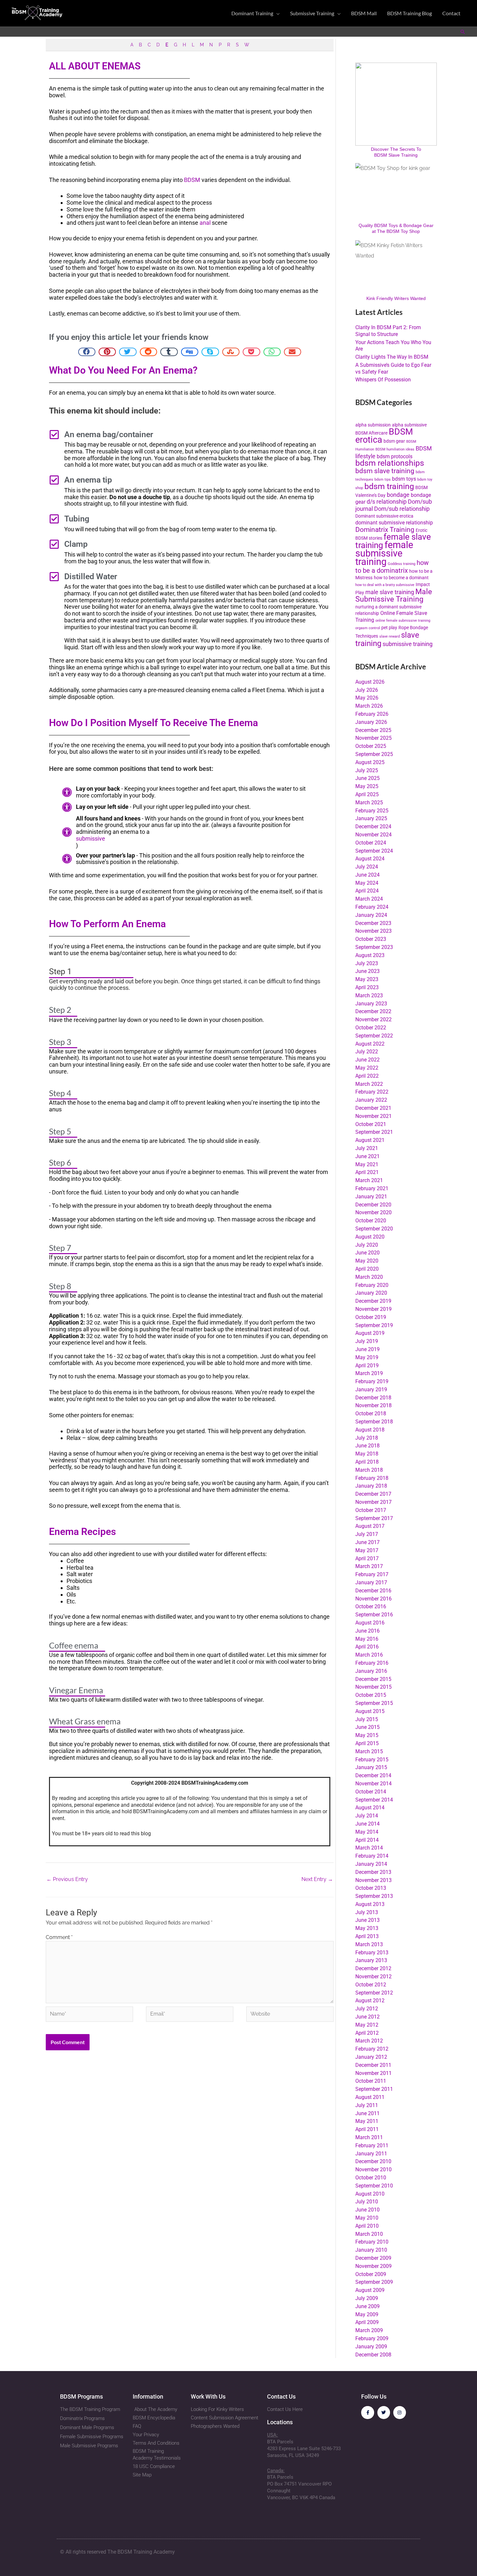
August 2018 (370, 1430)
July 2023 (367, 963)
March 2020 (369, 1277)
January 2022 (371, 1100)
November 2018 (373, 1405)
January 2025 (371, 818)
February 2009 (372, 2338)
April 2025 (367, 794)
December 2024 (373, 827)
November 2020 (373, 1212)
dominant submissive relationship (394, 523)
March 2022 (369, 1084)
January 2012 (371, 2057)
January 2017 (371, 1582)
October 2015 (371, 1695)
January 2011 (371, 2154)
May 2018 (367, 1454)
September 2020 (374, 1229)
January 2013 (371, 1960)
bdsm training (389, 486)
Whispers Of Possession (383, 380)
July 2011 (367, 2105)
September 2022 (374, 1036)
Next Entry (317, 1879)
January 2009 (371, 2347)
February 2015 (372, 1760)
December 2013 (373, 1872)
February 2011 (372, 2145)
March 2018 (369, 1470)
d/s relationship (387, 502)
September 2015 (374, 1703)
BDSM (192, 180)
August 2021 (370, 1140)
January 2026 (371, 722)
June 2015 (367, 1727)
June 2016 (367, 1631)
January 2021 (371, 1197)
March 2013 (369, 1944)
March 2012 (369, 2041)
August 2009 (370, 2290)
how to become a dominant (401, 578)
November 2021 (373, 1116)
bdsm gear (394, 441)
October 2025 (371, 746)
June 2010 (367, 2210)
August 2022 (370, 1044)
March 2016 (369, 1655)
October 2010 (371, 2178)
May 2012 (367, 2025)
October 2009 (371, 2274)
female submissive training (384, 553)
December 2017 (373, 1494)
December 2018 (373, 1398)
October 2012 (371, 1985)
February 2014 (372, 1856)
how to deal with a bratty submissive (385, 585)
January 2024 (371, 915)
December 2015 (373, 1679)
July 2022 (367, 1052)
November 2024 (373, 835)
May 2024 (367, 883)
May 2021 (367, 1164)
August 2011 (370, 2097)
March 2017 (369, 1566)
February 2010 (372, 2242)
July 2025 (367, 770)
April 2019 (367, 1366)
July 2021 (367, 1148)
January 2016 (371, 1671)
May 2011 (367, 2121)
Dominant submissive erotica (384, 516)
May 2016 (367, 1639)
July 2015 (367, 1719)
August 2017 (370, 1526)
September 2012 (374, 1993)
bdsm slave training (385, 471)
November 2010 (373, 2169)
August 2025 (370, 762)
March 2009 (369, 2330)
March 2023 (369, 995)
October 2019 (371, 1317)
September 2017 (374, 1518)
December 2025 (373, 730)
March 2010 (369, 2234)
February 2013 (372, 1953)
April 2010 (367, 2226)
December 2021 (373, 1108)
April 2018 (367, 1462)
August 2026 (370, 682)
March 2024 (369, 899)
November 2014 (373, 1784)
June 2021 (367, 1156)
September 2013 (374, 1896)
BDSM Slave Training (396, 155)
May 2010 (367, 2218)
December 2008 (373, 2355)
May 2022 (367, 1068)
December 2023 (373, 923)
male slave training (390, 592)
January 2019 (371, 1390)
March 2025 (369, 803)
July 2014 (367, 1816)
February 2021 (372, 1188)
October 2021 (371, 1124)
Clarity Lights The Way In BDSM (392, 357)
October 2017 (371, 1510)
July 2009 (367, 2298)
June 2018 (367, 1446)
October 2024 (371, 843)
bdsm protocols (395, 456)
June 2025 (367, 778)
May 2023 (367, 979)
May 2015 (367, 1735)
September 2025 (374, 754)
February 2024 (372, 907)
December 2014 (373, 1775)
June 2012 (367, 2017)
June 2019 (367, 1349)
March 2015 (369, 1751)
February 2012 (372, 2049)
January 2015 (371, 1767)
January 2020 (371, 1293)
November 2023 (373, 931)
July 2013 (367, 1912)
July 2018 (367, 1438)
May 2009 (367, 2314)
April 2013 (367, 1936)
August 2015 (370, 1711)
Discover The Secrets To (396, 149)
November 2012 (373, 1977)
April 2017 (367, 1558)
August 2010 (370, 2194)
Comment (59, 1937)
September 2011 (374, 2089)
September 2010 (374, 2186)
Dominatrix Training (385, 530)
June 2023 (367, 971)
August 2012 (370, 2001)
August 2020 (370, 1237)
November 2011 (373, 2073)
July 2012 (367, 2009)
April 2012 (367, 2033)
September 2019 (374, 1325)
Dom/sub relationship (402, 509)
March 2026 (369, 706)
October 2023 (371, 939)
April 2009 (367, 2322)
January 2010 (371, 2250)
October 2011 (371, 2081)
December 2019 (373, 1301)
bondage (398, 495)
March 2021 (369, 1180)
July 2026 (367, 690)
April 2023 (367, 987)
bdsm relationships (390, 463)
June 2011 (367, 2113)
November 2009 (373, 2266)
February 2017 (372, 1574)
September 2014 (374, 1800)
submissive (91, 839)
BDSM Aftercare (371, 433)
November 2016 (373, 1599)
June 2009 (367, 2306)
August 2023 (370, 955)
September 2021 (374, 1132)
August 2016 (370, 1623)
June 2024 (367, 875)
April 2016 (367, 1647)
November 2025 (373, 738)
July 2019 (367, 1341)
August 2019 (370, 1333)
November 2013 (373, 1880)
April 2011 (367, 2129)
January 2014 (371, 1864)
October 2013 (371, 1888)
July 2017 (367, 1534)
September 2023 (374, 947)
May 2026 (367, 698)
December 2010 (373, 2161)
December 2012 (373, 1968)
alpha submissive (409, 425)
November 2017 (373, 1502)
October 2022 (371, 1028)
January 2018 (371, 1486)
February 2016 (372, 1663)
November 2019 (373, 1309)
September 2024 (374, 851)
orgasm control (368, 628)
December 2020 (373, 1205)
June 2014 (367, 1824)
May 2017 (367, 1550)
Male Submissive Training (394, 595)
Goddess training (402, 564)
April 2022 (367, 1076)
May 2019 (367, 1357)
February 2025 (372, 811)
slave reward (390, 636)
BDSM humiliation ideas (395, 449)
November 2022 (373, 1019)
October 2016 (371, 1606)
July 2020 (367, 1245)
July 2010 (367, 2202)
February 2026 (372, 714)
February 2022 (372, 1092)
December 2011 (373, 2065)
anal (205, 223)
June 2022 (367, 1060)
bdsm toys (404, 479)
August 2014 (370, 1808)
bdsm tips (383, 479)
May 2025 (367, 786)
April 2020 (367, 1269)
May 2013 (367, 1928)
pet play (389, 628)
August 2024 (370, 859)
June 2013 (367, 1920)
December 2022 (373, 1011)
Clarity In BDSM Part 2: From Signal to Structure (388, 331)
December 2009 (373, 2258)
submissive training (408, 644)
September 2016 (374, 1615)
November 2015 (373, 1687)
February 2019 (372, 1381)
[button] (276, 13)
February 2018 (372, 1478)
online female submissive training (403, 621)
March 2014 (369, 1848)
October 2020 (371, 1221)
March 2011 (369, 2137)
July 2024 (367, 867)
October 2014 (371, 1792)
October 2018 (371, 1414)
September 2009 (374, 2282)
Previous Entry (67, 1879)
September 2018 (374, 1422)
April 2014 (367, 1840)
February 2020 (372, 1285)
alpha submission (373, 425)
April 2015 (367, 1743)
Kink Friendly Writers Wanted (396, 298)
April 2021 (367, 1172)
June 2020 (367, 1253)
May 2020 (367, 1261)
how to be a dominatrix (392, 567)
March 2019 (369, 1373)
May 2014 (367, 1832)
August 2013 (370, 1904)
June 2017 (367, 1542)
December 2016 (373, 1591)
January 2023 (371, 1004)
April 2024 (367, 891)
